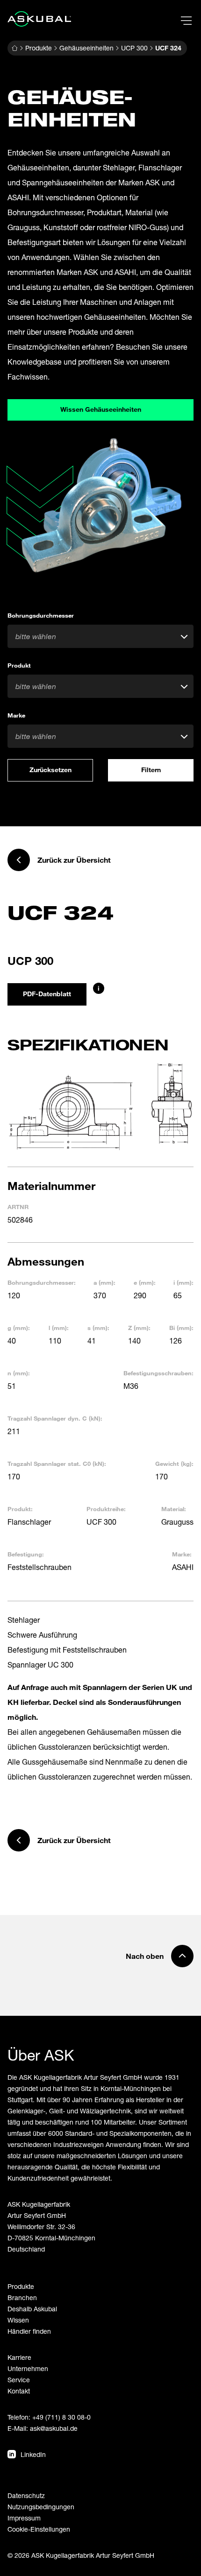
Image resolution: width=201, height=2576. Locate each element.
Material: (174, 1509)
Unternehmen (28, 2368)
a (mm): (104, 1282)
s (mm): (98, 1328)
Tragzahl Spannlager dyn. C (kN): (55, 1418)
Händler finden (29, 2331)
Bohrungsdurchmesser (41, 615)
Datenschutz (26, 2495)
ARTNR (18, 1207)
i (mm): (183, 1282)
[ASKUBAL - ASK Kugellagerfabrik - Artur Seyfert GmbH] (39, 19)
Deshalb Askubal (32, 2309)
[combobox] (100, 636)
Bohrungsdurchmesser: (42, 1282)
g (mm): (19, 1328)
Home (14, 48)
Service (19, 2380)
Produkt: (20, 1509)
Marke (16, 715)
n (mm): (19, 1373)
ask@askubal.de (54, 2428)
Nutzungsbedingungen (41, 2507)
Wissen (18, 2320)
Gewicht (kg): (174, 1464)
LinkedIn (33, 2454)
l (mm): (59, 1328)
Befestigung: (26, 1554)
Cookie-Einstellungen (39, 2529)
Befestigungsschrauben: (158, 1373)
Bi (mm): (181, 1328)
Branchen (22, 2298)
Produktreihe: (106, 1509)
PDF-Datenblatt (47, 994)
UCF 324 (168, 48)
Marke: (182, 1554)
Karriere (19, 2357)
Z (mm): (139, 1328)
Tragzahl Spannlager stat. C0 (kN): (57, 1464)
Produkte (39, 48)
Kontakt (19, 2391)
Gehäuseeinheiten (86, 48)
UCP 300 (134, 48)
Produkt (19, 665)
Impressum (24, 2518)
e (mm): (145, 1282)
